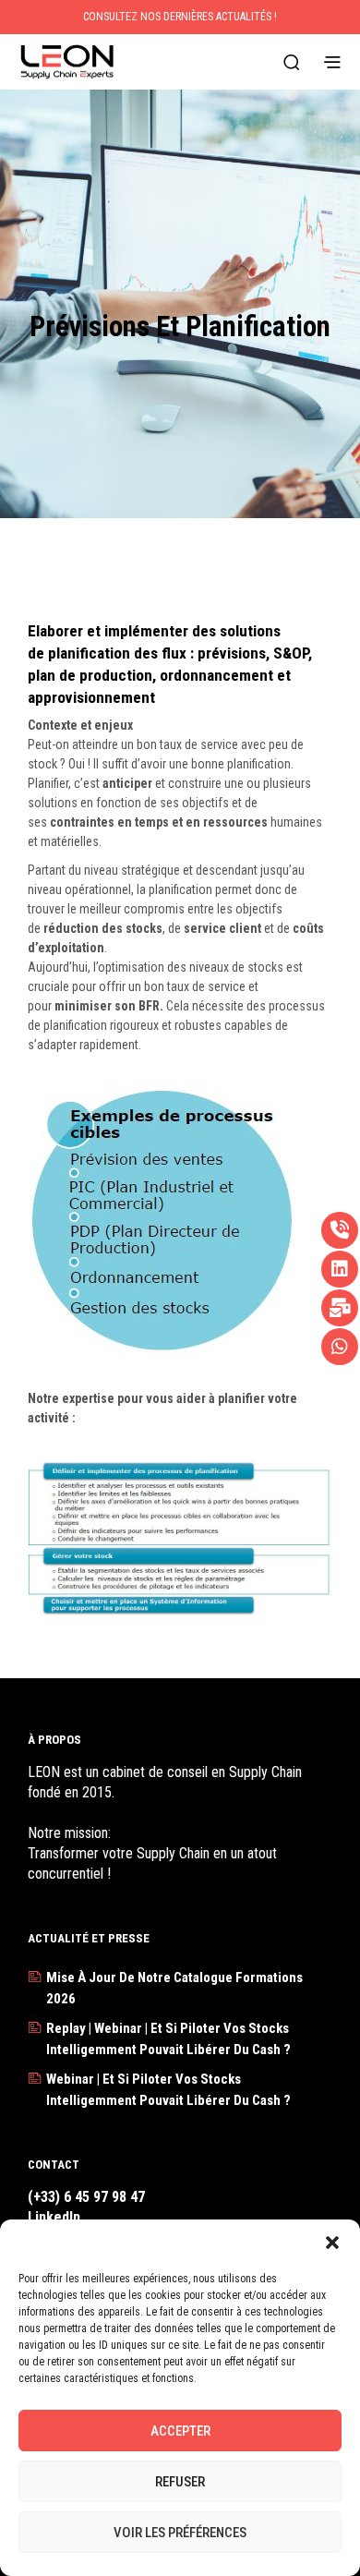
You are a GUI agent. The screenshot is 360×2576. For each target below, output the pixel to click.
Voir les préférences (180, 2533)
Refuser (180, 2482)
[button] (332, 2243)
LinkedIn (54, 2217)
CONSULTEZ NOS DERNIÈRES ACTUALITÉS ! (180, 17)
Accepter (180, 2431)
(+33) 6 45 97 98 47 (86, 2197)
